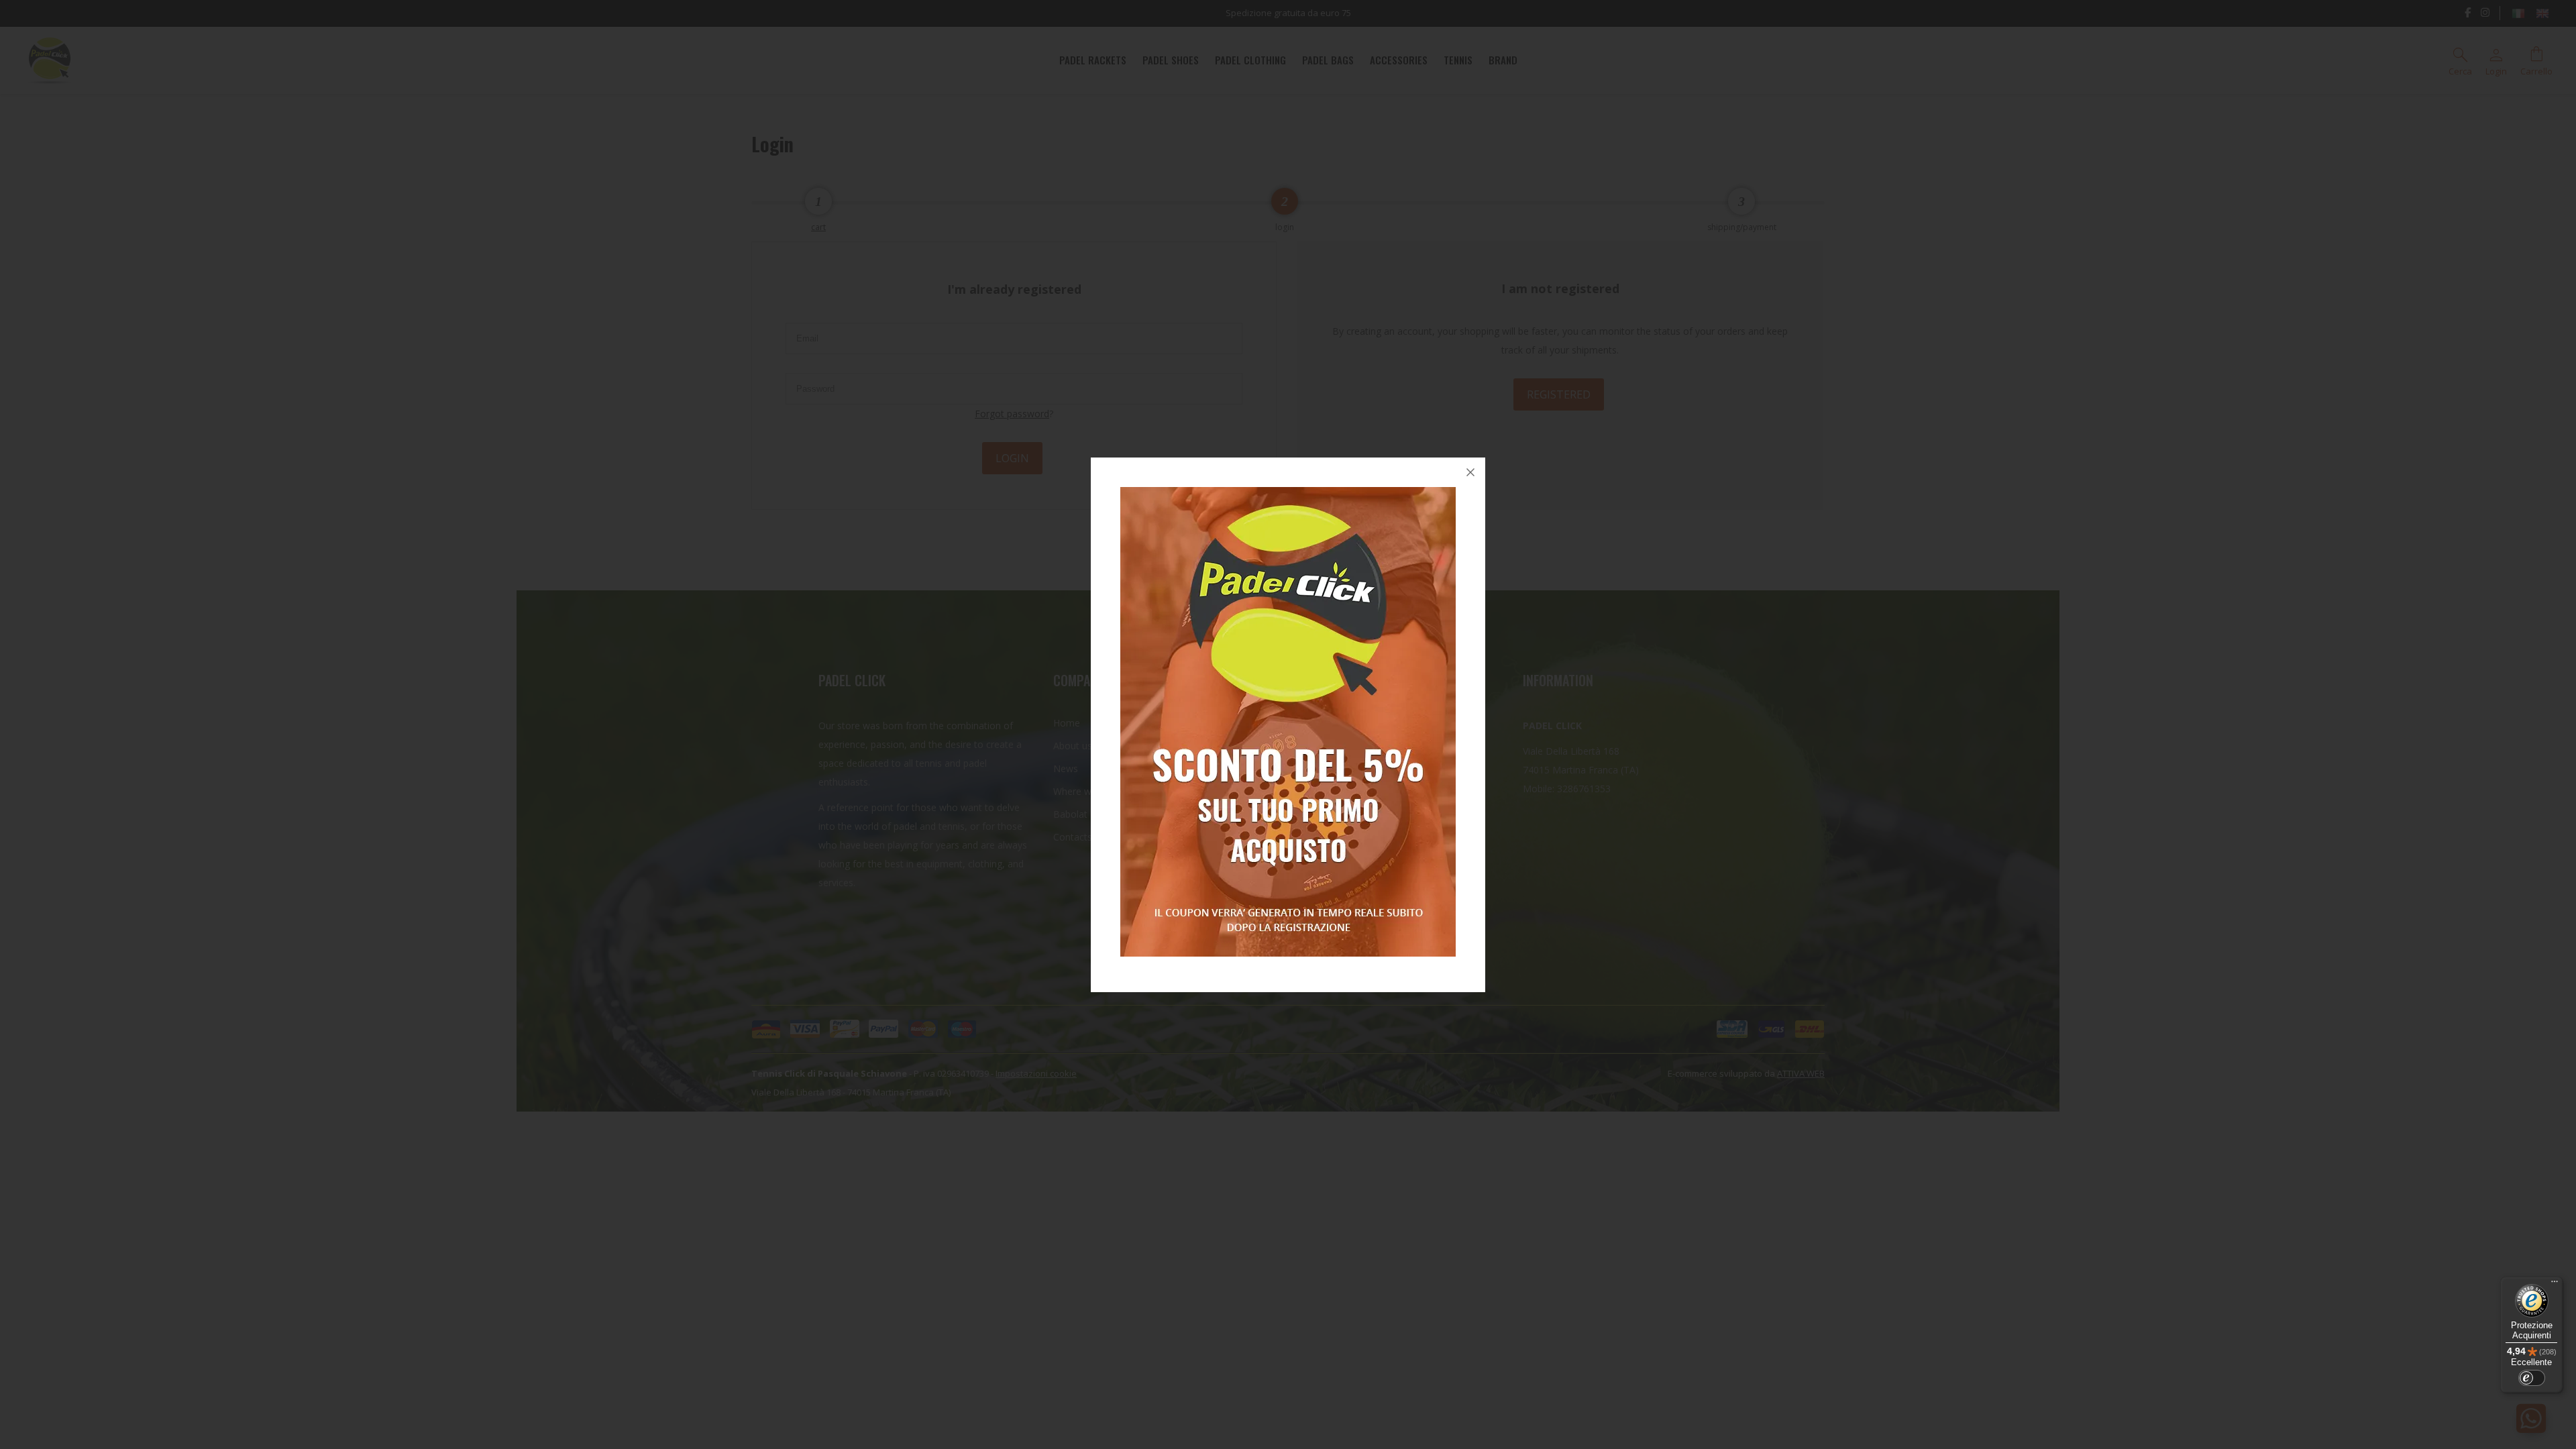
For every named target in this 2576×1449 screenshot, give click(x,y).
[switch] (2532, 1378)
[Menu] (2555, 1285)
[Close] (1470, 472)
